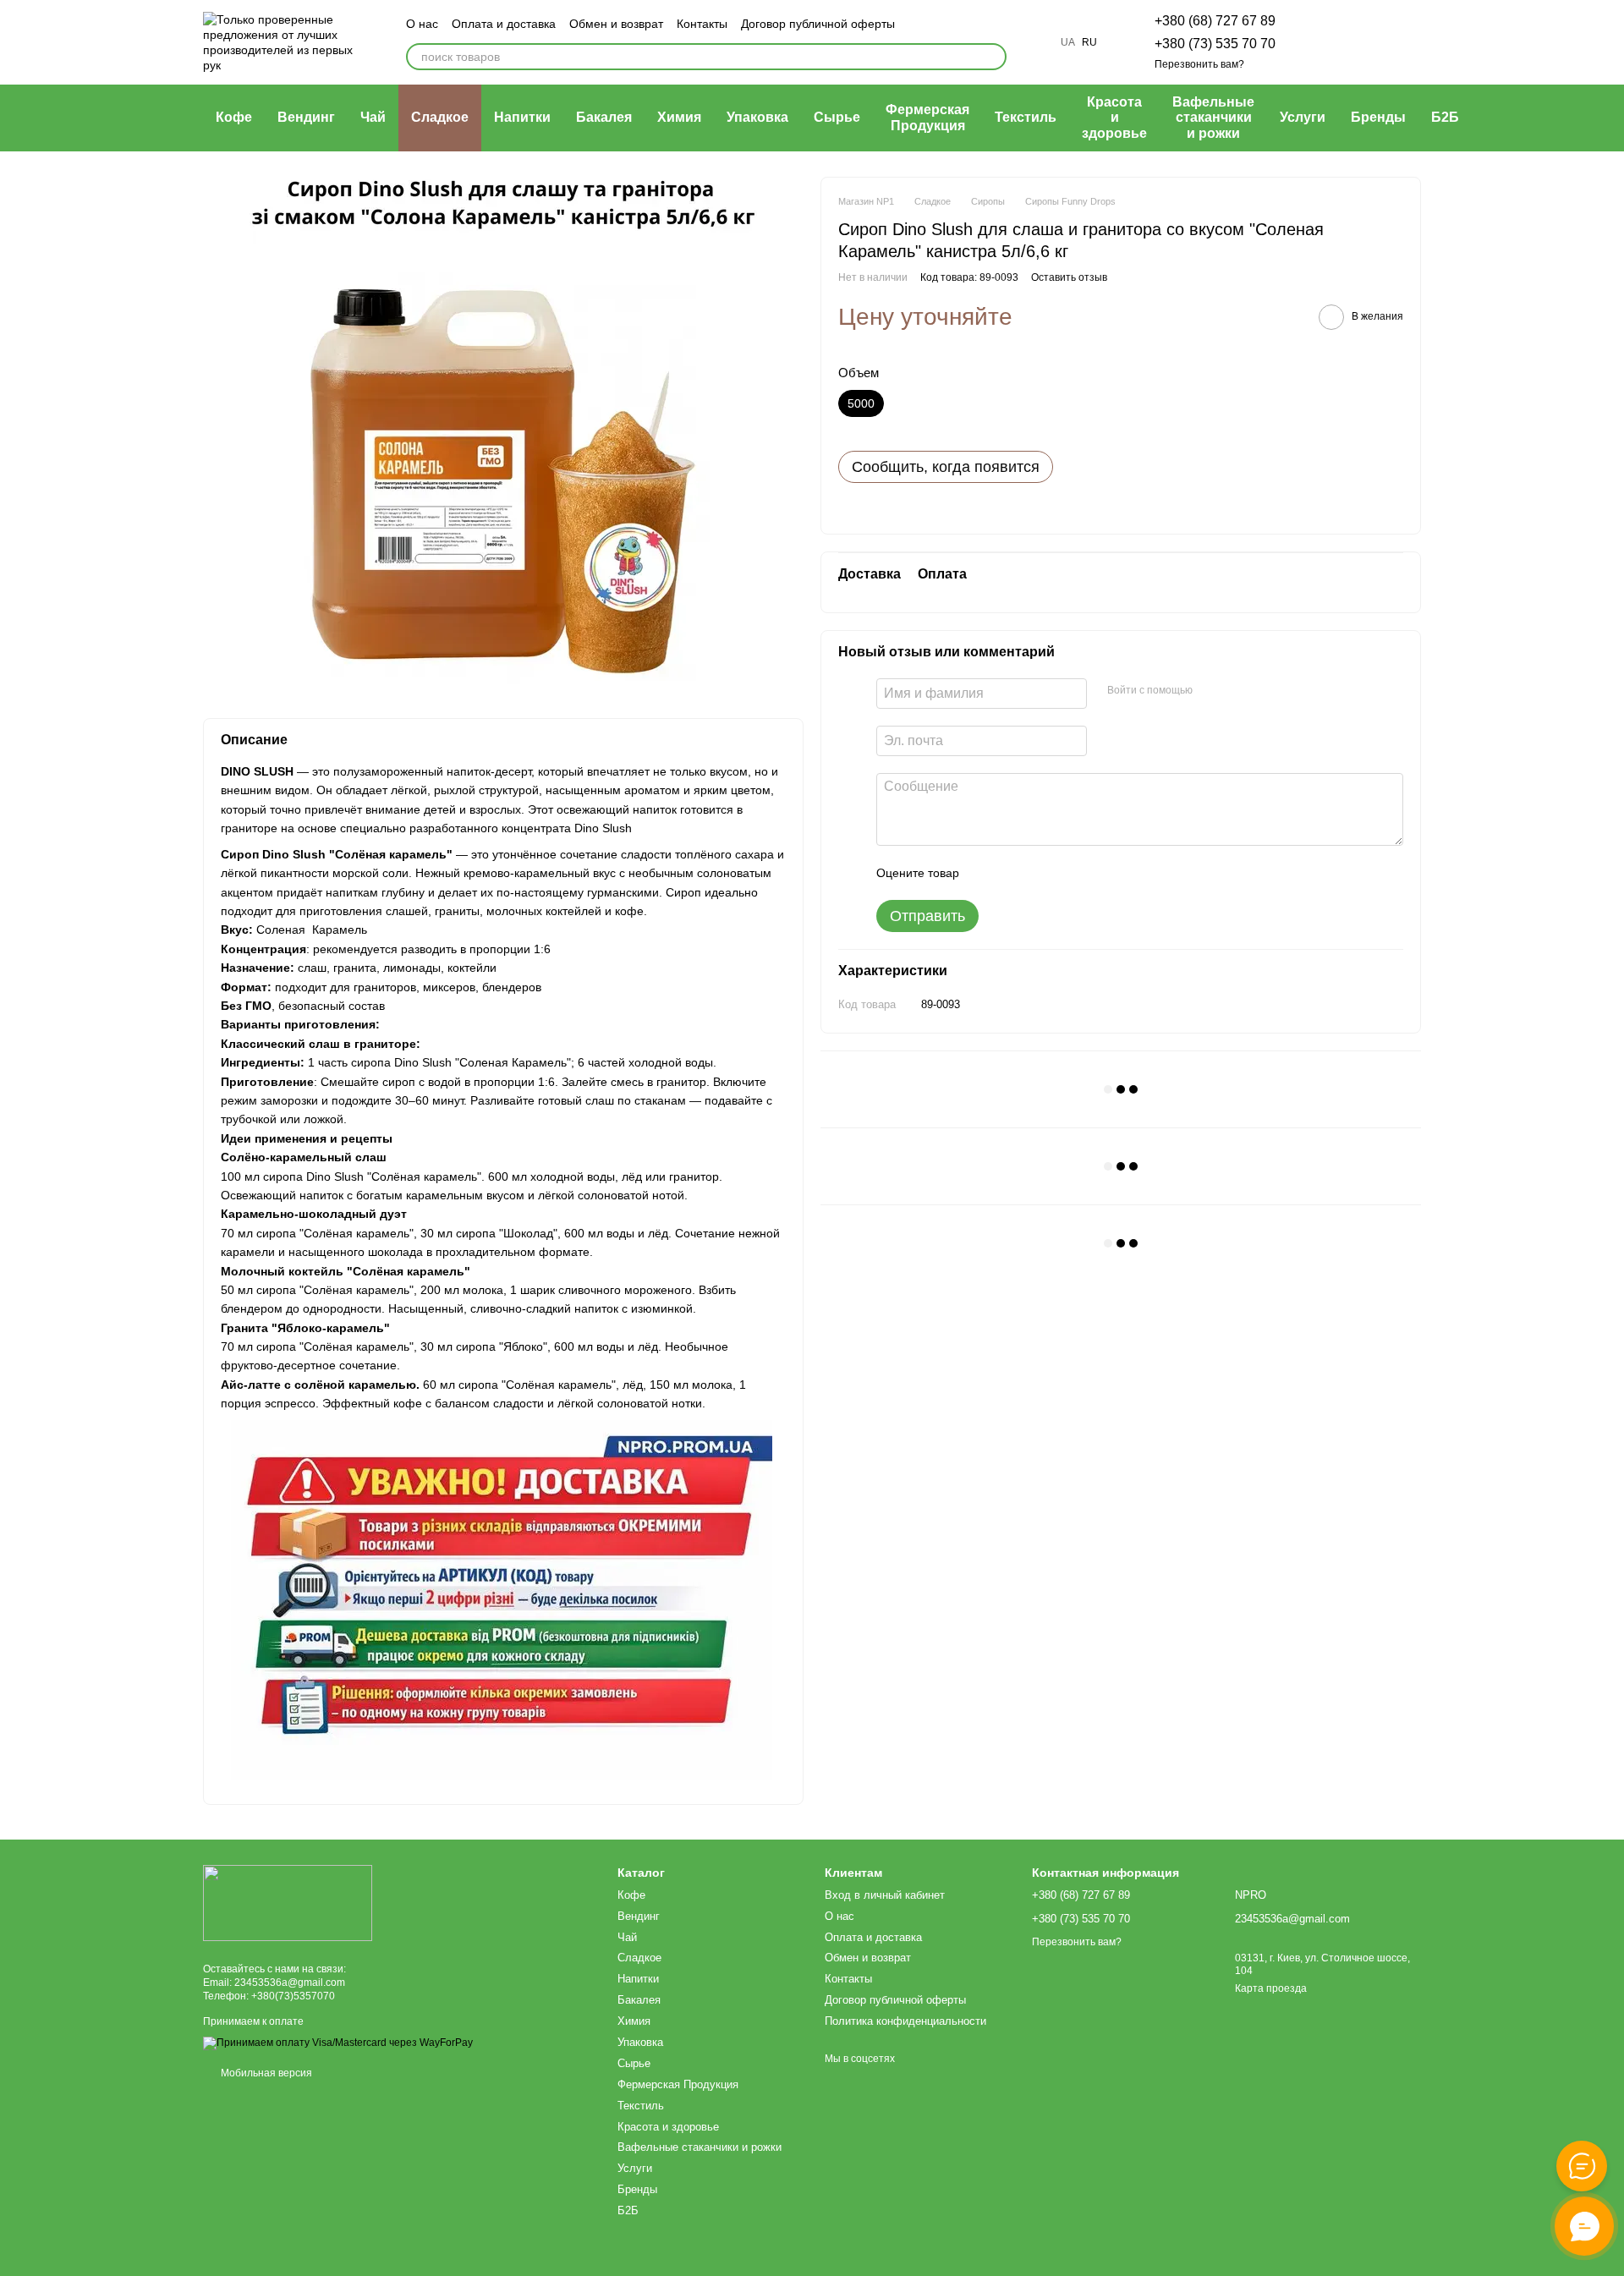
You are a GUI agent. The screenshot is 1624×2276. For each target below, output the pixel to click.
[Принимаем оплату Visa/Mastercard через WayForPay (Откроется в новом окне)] (338, 2043)
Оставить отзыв (1069, 277)
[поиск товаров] (993, 57)
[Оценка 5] (1095, 873)
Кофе (234, 117)
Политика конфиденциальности (905, 2021)
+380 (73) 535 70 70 (1215, 44)
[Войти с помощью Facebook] (1211, 691)
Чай (373, 117)
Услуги (1303, 117)
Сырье (837, 117)
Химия (679, 117)
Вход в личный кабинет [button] (885, 1895)
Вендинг (306, 117)
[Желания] (1319, 42)
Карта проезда (1271, 1988)
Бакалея (604, 117)
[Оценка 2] (1014, 873)
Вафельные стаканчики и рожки (1213, 118)
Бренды (1378, 117)
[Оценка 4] (1068, 873)
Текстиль (1026, 117)
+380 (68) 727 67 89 (1215, 21)
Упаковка (757, 117)
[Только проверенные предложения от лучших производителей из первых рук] (288, 1902)
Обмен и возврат (616, 24)
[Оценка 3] (1041, 873)
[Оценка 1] (987, 873)
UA (1068, 42)
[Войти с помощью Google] (1238, 691)
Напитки (522, 117)
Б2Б (1445, 117)
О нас (422, 24)
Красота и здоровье (1114, 118)
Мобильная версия (265, 2073)
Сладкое (440, 117)
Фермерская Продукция (927, 117)
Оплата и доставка (504, 24)
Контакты (702, 24)
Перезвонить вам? (1199, 64)
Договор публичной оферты (818, 24)
